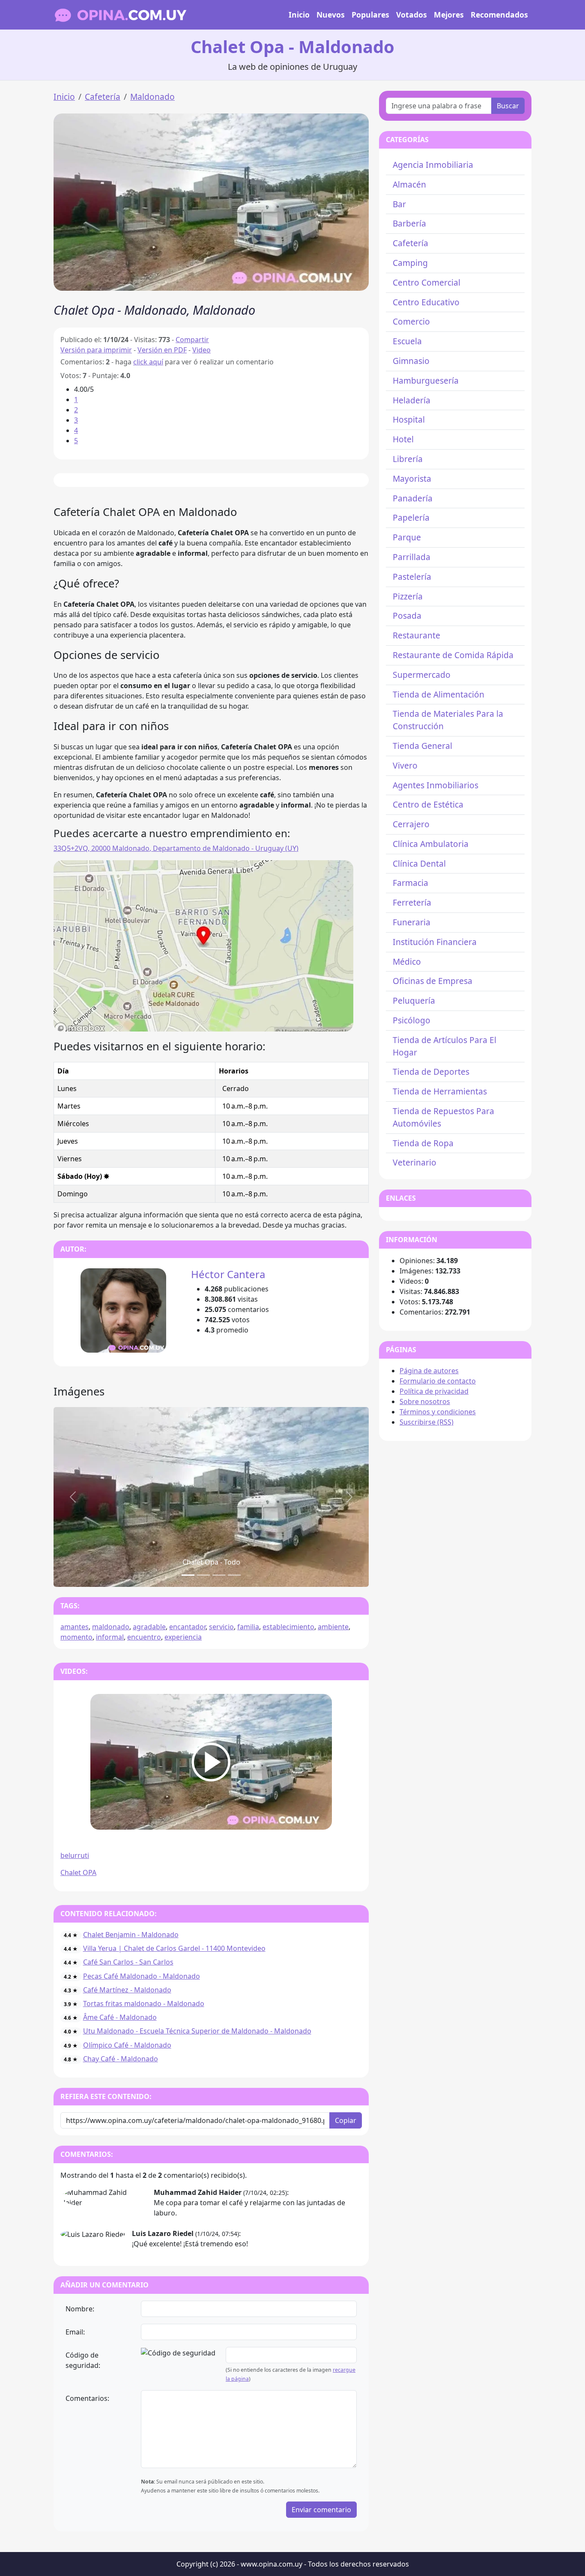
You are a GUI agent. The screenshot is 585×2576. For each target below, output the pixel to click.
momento (76, 1637)
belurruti (75, 1855)
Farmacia (410, 883)
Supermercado (422, 675)
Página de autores (429, 1371)
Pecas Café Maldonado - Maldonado (142, 1976)
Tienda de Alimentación (439, 694)
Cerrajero (411, 824)
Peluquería (414, 1000)
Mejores (449, 15)
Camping (410, 263)
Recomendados (499, 15)
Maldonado (152, 97)
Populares (370, 15)
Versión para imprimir (96, 350)
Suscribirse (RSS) (427, 1422)
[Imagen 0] (188, 1575)
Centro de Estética (428, 804)
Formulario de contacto (438, 1381)
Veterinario (415, 1162)
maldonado (111, 1627)
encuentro (144, 1637)
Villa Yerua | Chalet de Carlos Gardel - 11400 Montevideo (174, 1948)
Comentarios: (87, 2398)
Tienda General (422, 746)
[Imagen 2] (219, 1575)
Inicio (299, 15)
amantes (75, 1627)
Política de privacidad (434, 1391)
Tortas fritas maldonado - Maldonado (144, 2004)
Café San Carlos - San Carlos (128, 1962)
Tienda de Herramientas (440, 1091)
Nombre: (80, 2309)
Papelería (411, 517)
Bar (399, 204)
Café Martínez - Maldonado (127, 1990)
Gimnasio (411, 361)
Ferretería (412, 902)
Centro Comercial (427, 282)
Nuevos (331, 15)
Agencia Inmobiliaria (433, 165)
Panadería (413, 498)
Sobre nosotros (425, 1401)
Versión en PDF (162, 350)
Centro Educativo (426, 302)
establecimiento (288, 1627)
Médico (407, 962)
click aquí (148, 362)
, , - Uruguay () (176, 848)
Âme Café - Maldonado (120, 2017)
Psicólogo (412, 1020)
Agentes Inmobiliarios (436, 785)
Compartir (192, 340)
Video (201, 350)
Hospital (409, 419)
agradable (149, 1627)
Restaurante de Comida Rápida (453, 655)
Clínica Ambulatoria (431, 844)
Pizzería (408, 596)
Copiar (346, 2120)
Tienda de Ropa (423, 1143)
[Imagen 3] (234, 1575)
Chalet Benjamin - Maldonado (131, 1935)
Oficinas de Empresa (433, 981)
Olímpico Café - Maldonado (127, 2045)
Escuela (407, 341)
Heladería (412, 400)
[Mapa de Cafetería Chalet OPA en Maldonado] (203, 945)
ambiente (333, 1627)
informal (110, 1637)
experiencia (183, 1637)
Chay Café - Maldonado (121, 2059)
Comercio (411, 321)
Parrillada (412, 557)
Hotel (403, 439)
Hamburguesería (426, 380)
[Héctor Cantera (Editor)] (123, 1310)
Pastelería (412, 577)
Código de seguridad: (83, 2360)
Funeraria (412, 922)
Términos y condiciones (438, 1412)
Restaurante (416, 635)
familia (248, 1627)
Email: (75, 2332)
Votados (412, 15)
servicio (221, 1627)
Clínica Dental (419, 863)
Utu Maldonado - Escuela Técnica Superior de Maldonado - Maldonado (197, 2031)
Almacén (409, 184)
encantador (187, 1627)
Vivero (405, 765)
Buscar (508, 106)
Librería (408, 459)
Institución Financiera (435, 942)
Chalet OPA (78, 1872)
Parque (407, 537)
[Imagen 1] (203, 1575)
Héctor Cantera (228, 1274)
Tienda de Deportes (431, 1072)
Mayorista (412, 479)
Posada (407, 616)
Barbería (409, 223)
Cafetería (103, 97)
